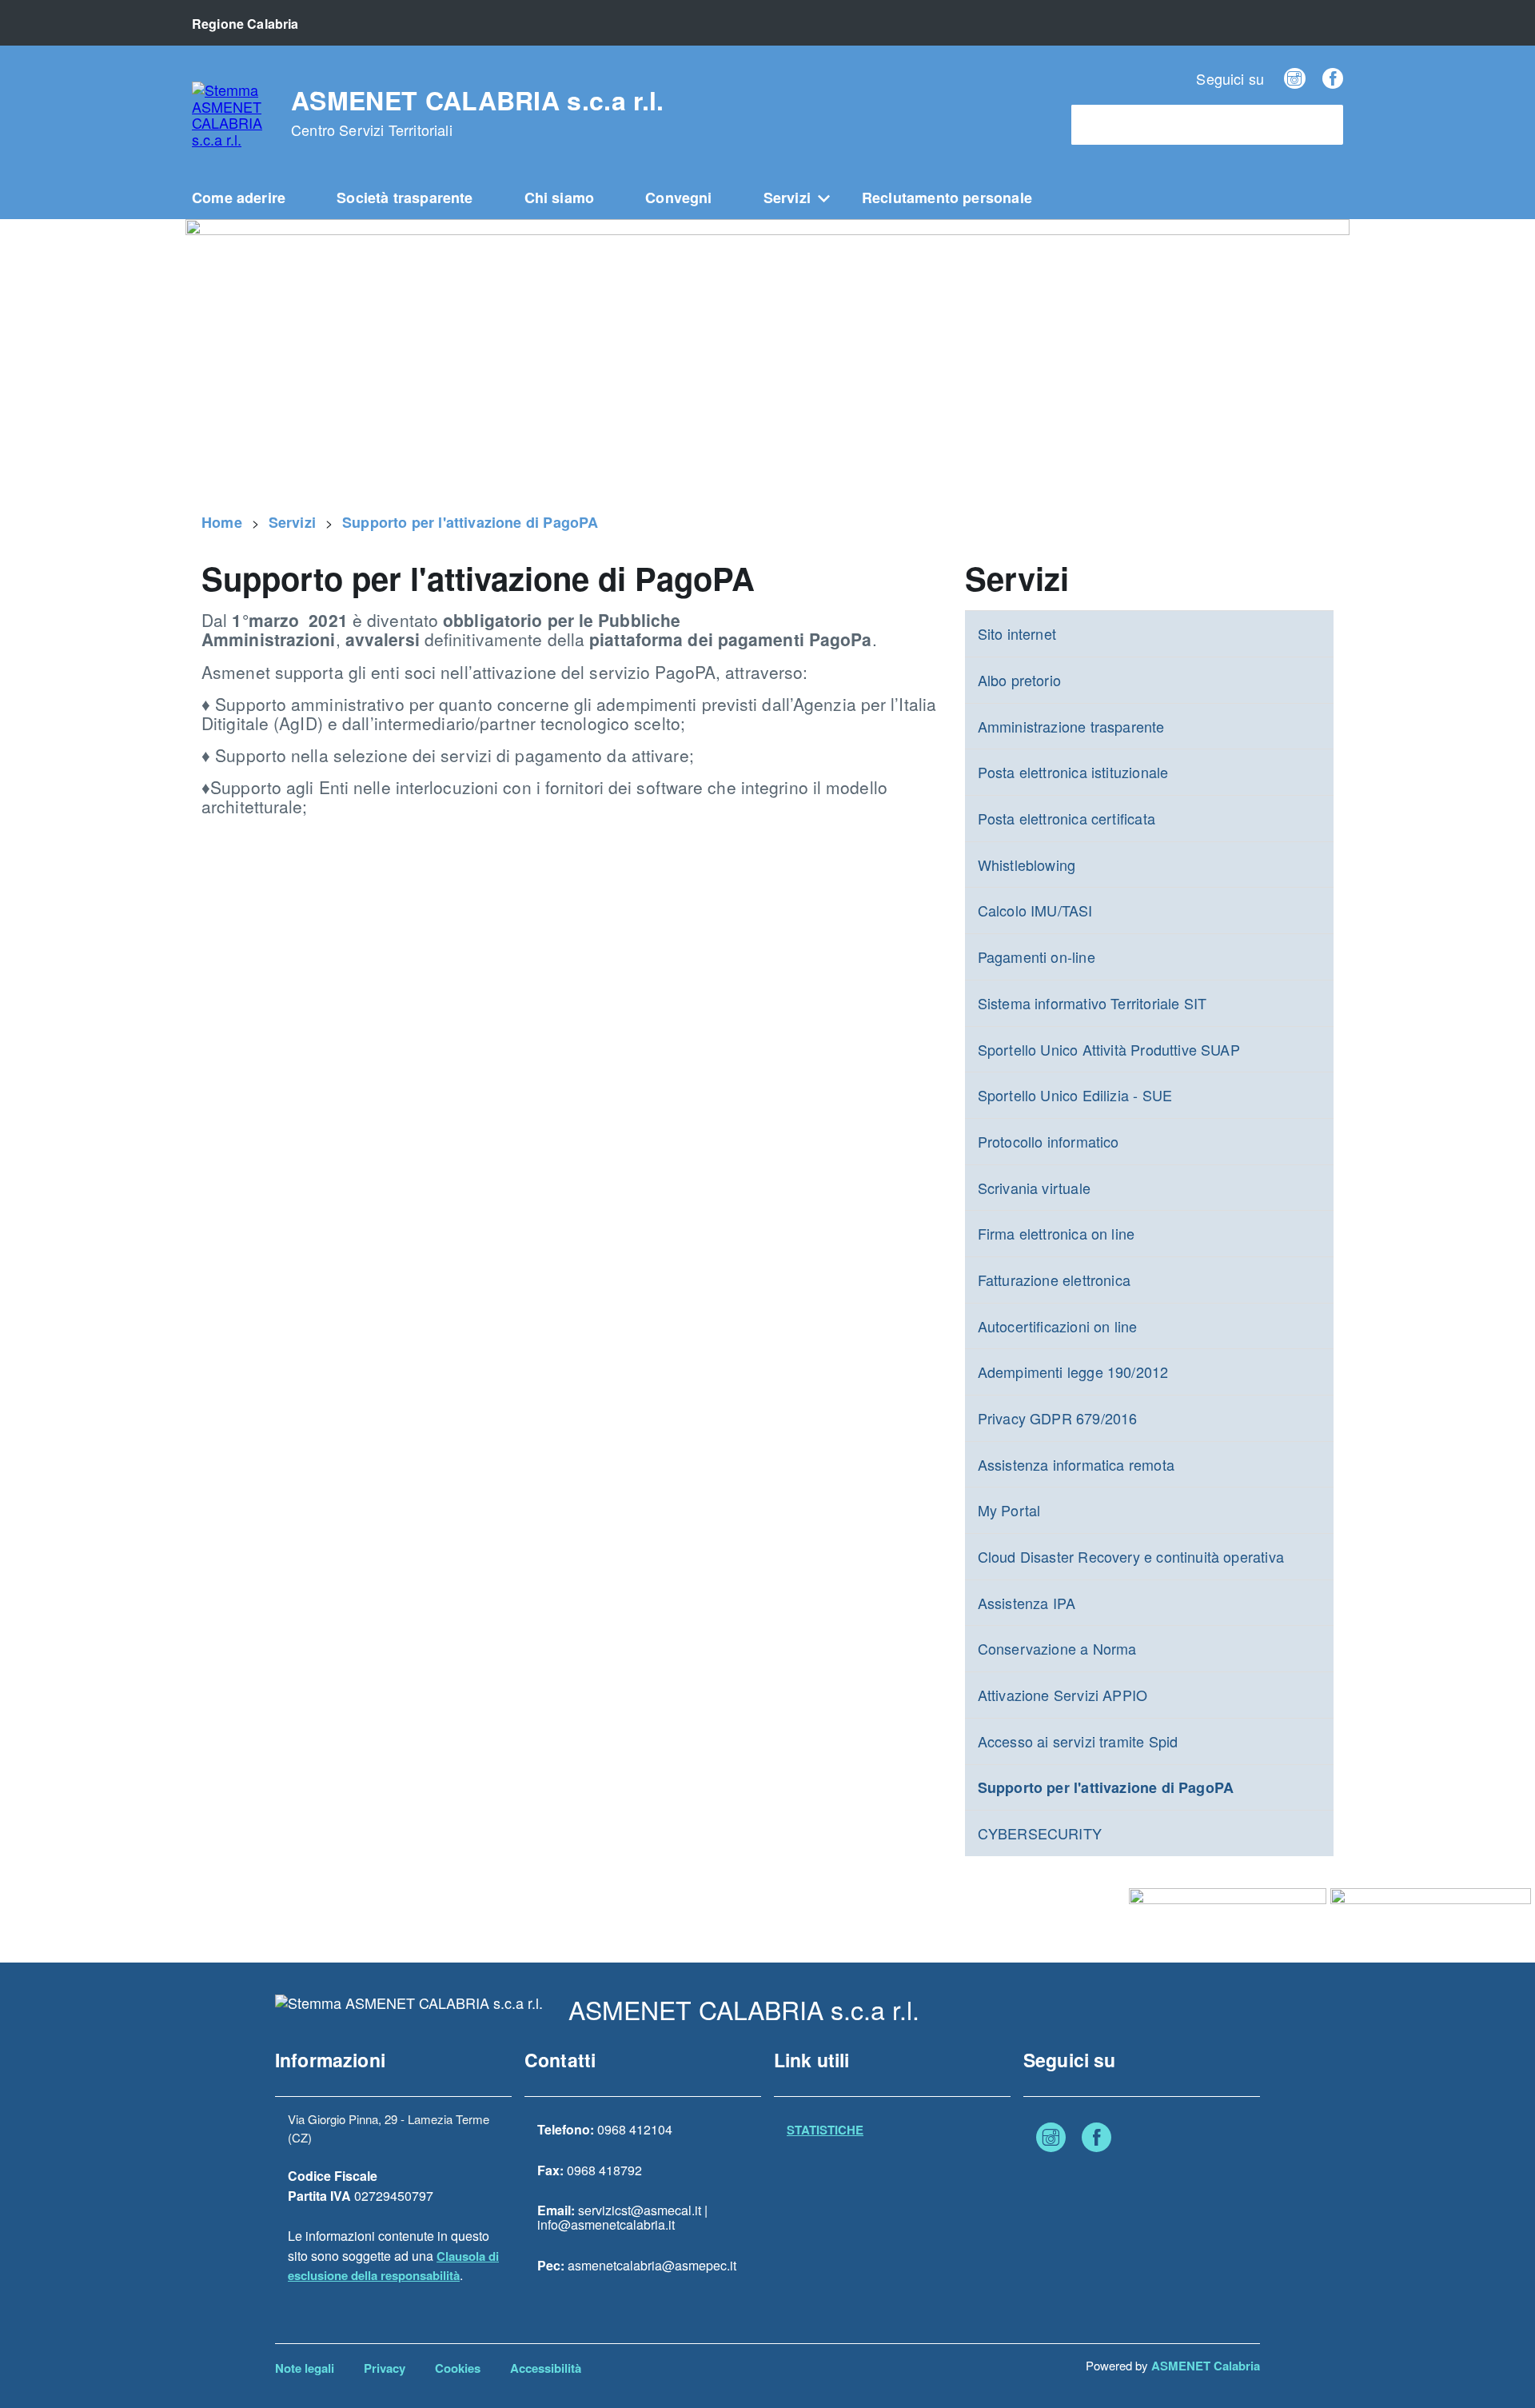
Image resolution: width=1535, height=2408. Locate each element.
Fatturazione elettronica (1054, 1280)
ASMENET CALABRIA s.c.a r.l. (478, 113)
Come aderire (239, 198)
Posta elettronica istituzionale (1073, 772)
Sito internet (1017, 633)
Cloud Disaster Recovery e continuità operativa (1131, 1556)
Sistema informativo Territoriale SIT (1092, 1003)
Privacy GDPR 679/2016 (1058, 1418)
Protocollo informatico (1049, 1141)
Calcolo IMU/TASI (1035, 910)
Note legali (305, 2368)
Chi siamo (560, 198)
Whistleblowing (1027, 865)
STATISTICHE (825, 2130)
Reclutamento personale (947, 198)
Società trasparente (405, 198)
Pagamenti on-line (1037, 956)
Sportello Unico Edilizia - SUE (1075, 1095)
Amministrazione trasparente (1071, 726)
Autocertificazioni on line (1058, 1326)
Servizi (787, 198)
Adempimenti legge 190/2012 (1073, 1372)
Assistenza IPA (1027, 1603)
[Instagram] (1294, 78)
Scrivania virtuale (1034, 1188)
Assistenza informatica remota (1076, 1464)
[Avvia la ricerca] (1323, 125)
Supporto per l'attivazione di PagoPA (470, 522)
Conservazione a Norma (1057, 1648)
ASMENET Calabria (1206, 2366)
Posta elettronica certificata (1067, 818)
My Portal (1009, 1510)
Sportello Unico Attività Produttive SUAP (1109, 1049)
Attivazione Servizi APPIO (1063, 1695)
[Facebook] (1333, 78)
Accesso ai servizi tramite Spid (1078, 1741)
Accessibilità (546, 2368)
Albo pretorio (1019, 680)
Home (222, 522)
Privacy (385, 2368)
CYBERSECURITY (1040, 1833)
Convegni (678, 198)
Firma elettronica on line (1057, 1233)
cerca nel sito (1118, 125)
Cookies (458, 2368)
